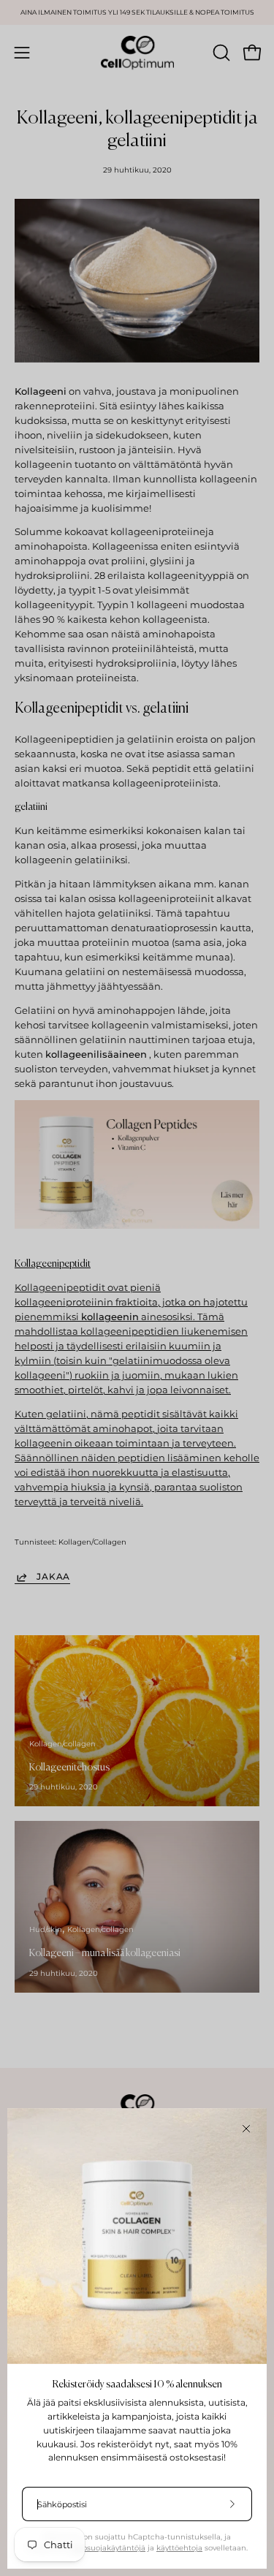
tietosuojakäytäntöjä (108, 2548)
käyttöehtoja (179, 2548)
